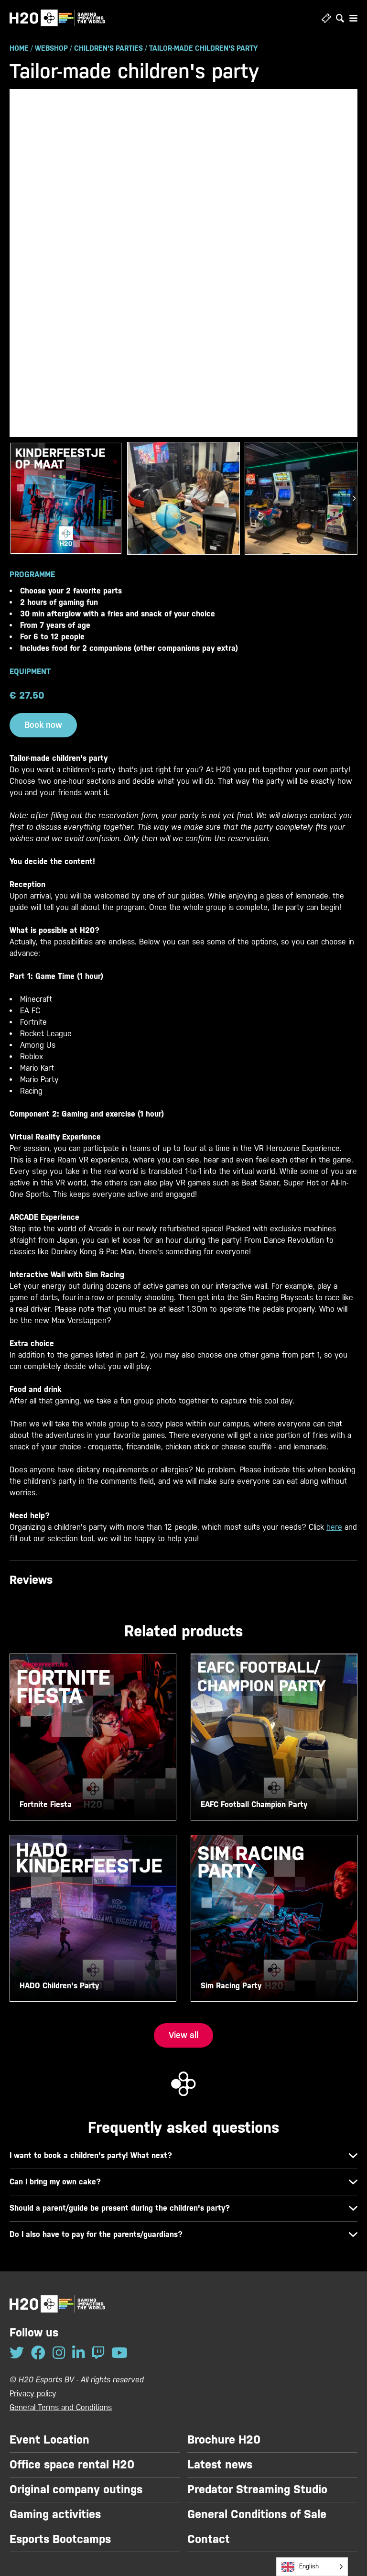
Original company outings (76, 2489)
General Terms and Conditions (61, 2407)
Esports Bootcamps (60, 2539)
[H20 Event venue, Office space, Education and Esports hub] (57, 18)
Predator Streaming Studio (257, 2489)
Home (19, 48)
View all (183, 2035)
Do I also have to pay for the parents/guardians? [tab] (96, 2234)
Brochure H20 (224, 2440)
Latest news (220, 2465)
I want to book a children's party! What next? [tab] (91, 2155)
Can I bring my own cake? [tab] (55, 2182)
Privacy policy (33, 2394)
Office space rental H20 (72, 2465)
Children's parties (108, 48)
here (334, 1527)
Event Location (49, 2440)
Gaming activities (55, 2514)
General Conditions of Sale (257, 2514)
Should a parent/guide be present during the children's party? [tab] (120, 2208)
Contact (209, 2539)
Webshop (51, 48)
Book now (43, 725)
